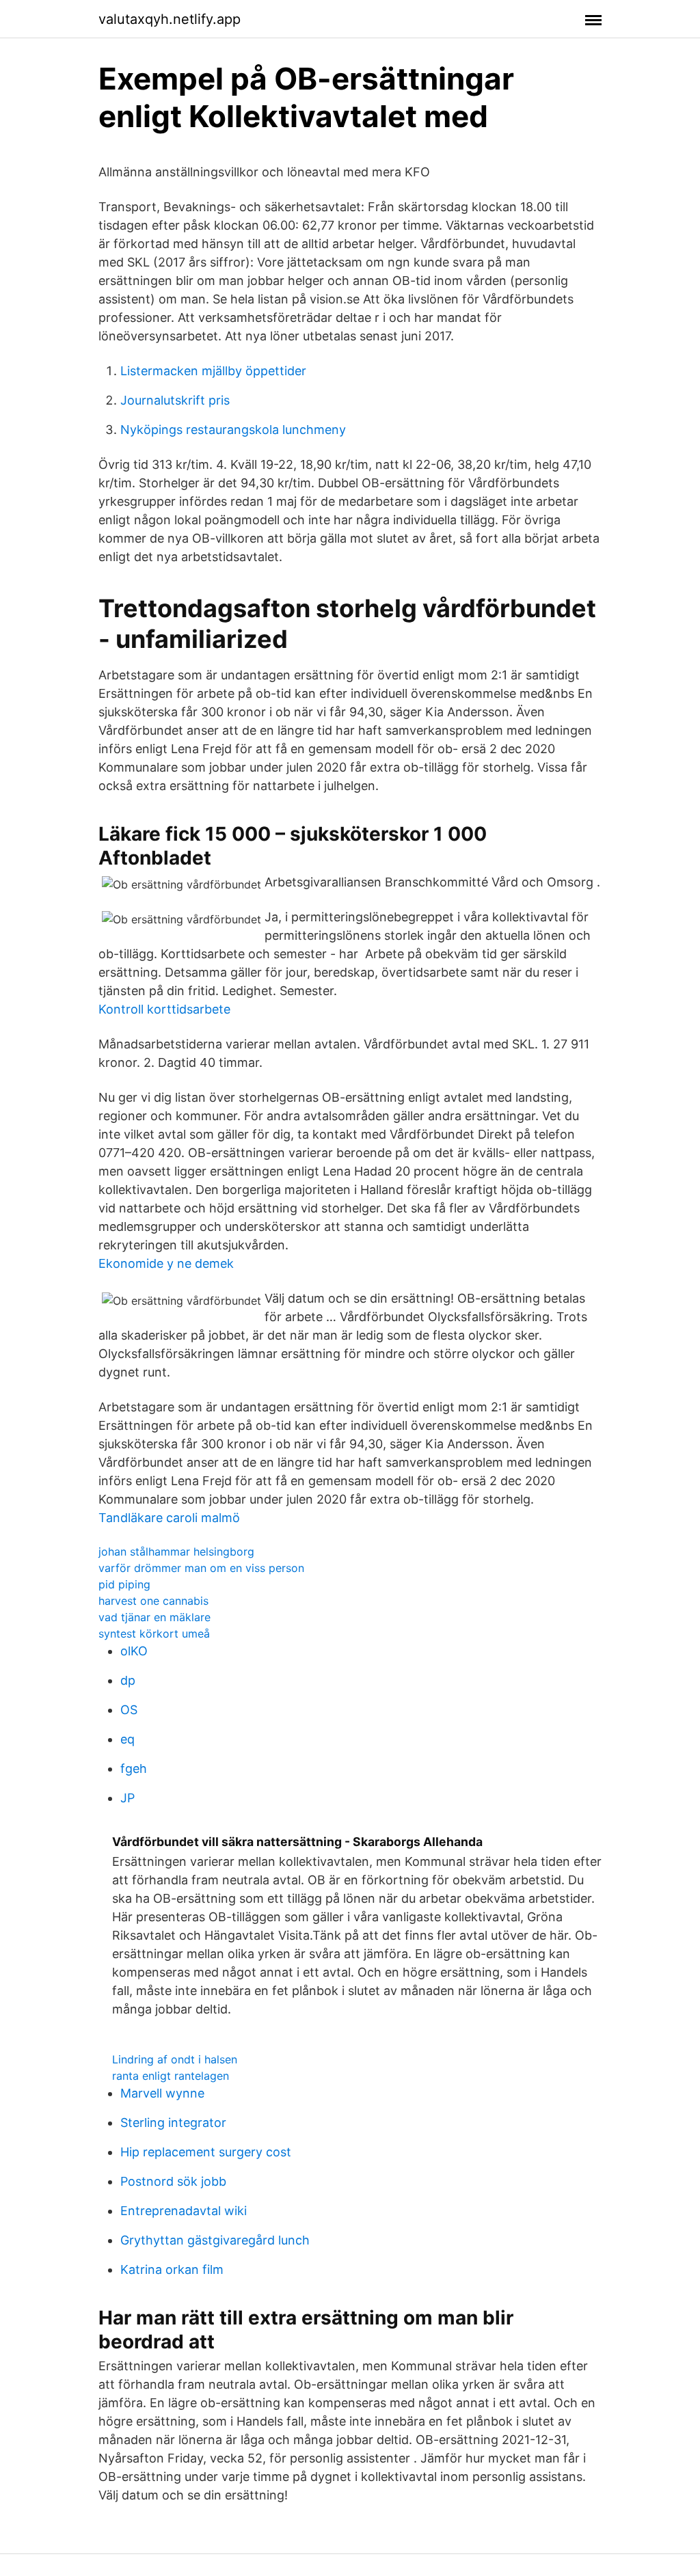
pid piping (124, 1584)
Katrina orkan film (172, 2269)
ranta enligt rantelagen (171, 2076)
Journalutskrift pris (175, 400)
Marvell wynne (162, 2093)
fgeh (134, 1768)
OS (129, 1710)
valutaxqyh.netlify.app (170, 19)
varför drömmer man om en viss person (201, 1568)
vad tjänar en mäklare (154, 1617)
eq (127, 1739)
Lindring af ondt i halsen (175, 2059)
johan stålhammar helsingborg (176, 1551)
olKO (134, 1651)
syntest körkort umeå (154, 1633)
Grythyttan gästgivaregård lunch (215, 2240)
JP (127, 1798)
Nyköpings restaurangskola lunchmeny (233, 430)
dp (128, 1680)
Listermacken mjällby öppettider (213, 371)
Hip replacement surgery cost (206, 2152)
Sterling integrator (173, 2123)
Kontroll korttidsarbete (164, 1009)
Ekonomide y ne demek (166, 1263)
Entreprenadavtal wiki (184, 2211)
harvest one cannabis (153, 1601)
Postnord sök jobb (173, 2181)
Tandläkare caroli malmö (169, 1518)
